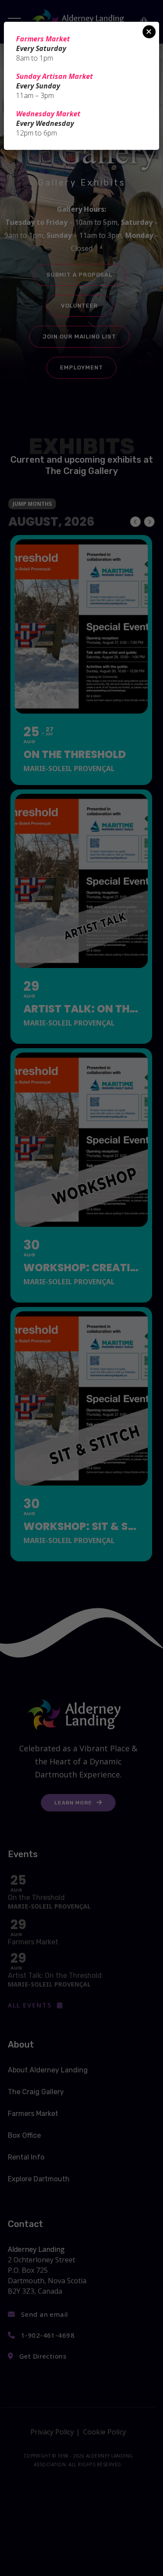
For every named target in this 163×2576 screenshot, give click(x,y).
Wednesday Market (48, 114)
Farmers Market (43, 39)
